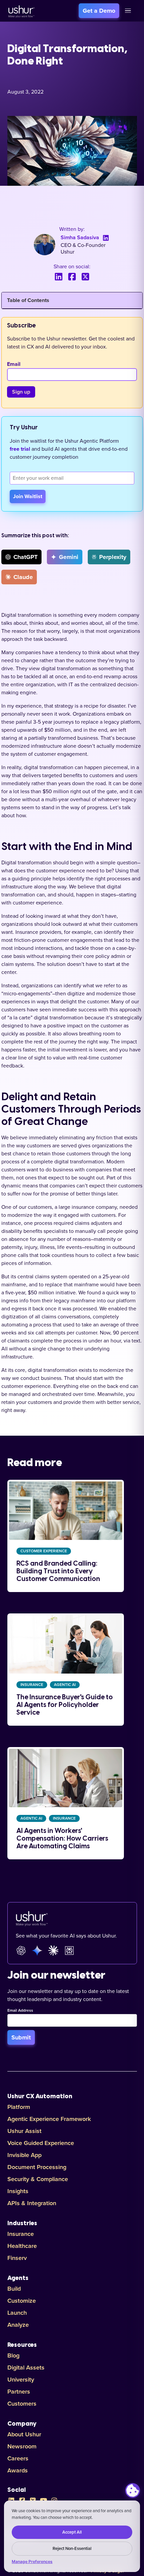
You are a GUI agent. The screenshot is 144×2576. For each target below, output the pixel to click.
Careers (18, 2458)
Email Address (20, 2011)
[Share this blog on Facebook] (72, 277)
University (21, 2380)
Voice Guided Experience (41, 2143)
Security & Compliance (38, 2179)
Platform (19, 2107)
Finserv (17, 2258)
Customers (22, 2404)
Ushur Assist (24, 2131)
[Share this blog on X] (85, 277)
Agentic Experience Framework (49, 2119)
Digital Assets (26, 2368)
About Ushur (24, 2434)
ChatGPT (25, 557)
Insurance (21, 2234)
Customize (22, 2301)
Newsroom (22, 2446)
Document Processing (37, 2167)
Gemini (69, 557)
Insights (18, 2191)
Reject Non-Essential (72, 2549)
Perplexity (113, 557)
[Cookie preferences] (133, 2490)
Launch (17, 2313)
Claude (23, 577)
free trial (20, 449)
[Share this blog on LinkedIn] (59, 277)
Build (14, 2289)
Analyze (18, 2325)
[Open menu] (128, 11)
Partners (19, 2392)
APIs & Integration (32, 2203)
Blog (13, 2355)
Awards (18, 2470)
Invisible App (24, 2155)
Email (14, 364)
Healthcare (22, 2246)
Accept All (72, 2532)
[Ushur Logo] (21, 11)
